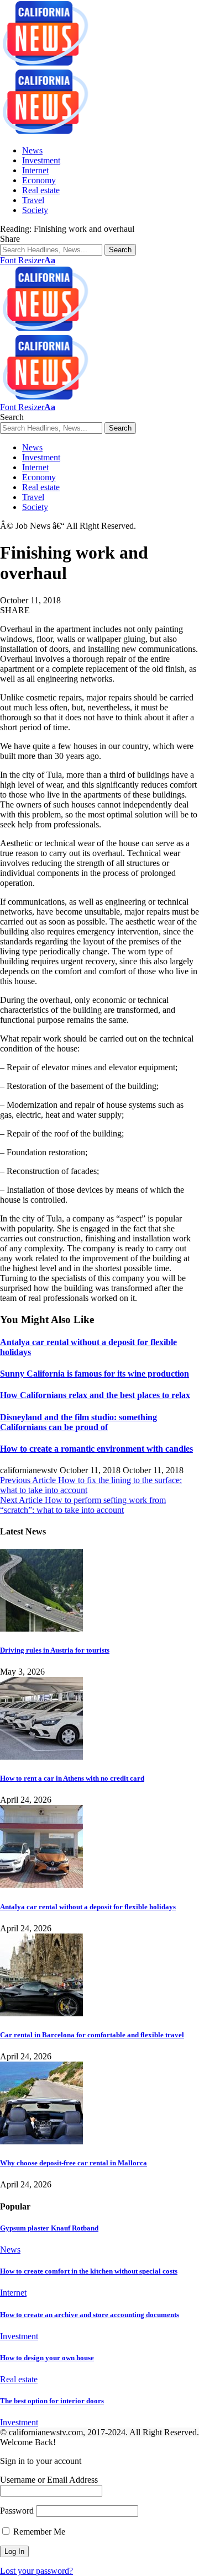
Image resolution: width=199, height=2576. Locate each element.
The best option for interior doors (52, 2401)
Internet (13, 2293)
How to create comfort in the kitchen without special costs (89, 2271)
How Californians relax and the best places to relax (95, 1395)
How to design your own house (47, 2358)
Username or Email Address (49, 2480)
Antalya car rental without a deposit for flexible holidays (88, 1907)
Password (17, 2511)
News (10, 2250)
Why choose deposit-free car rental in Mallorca (74, 2163)
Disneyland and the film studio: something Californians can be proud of (78, 1422)
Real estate (19, 2379)
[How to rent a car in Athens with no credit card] (41, 1757)
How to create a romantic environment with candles (96, 1449)
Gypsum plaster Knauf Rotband (49, 2228)
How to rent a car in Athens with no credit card (72, 1778)
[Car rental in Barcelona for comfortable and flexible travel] (41, 2013)
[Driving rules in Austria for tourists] (41, 1629)
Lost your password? (36, 2571)
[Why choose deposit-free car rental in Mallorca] (41, 2141)
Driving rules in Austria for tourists (55, 1650)
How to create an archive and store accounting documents (90, 2315)
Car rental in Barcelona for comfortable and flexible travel (92, 2035)
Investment (19, 2336)
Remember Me (38, 2532)
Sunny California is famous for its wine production (95, 1374)
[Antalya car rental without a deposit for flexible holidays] (41, 1885)
